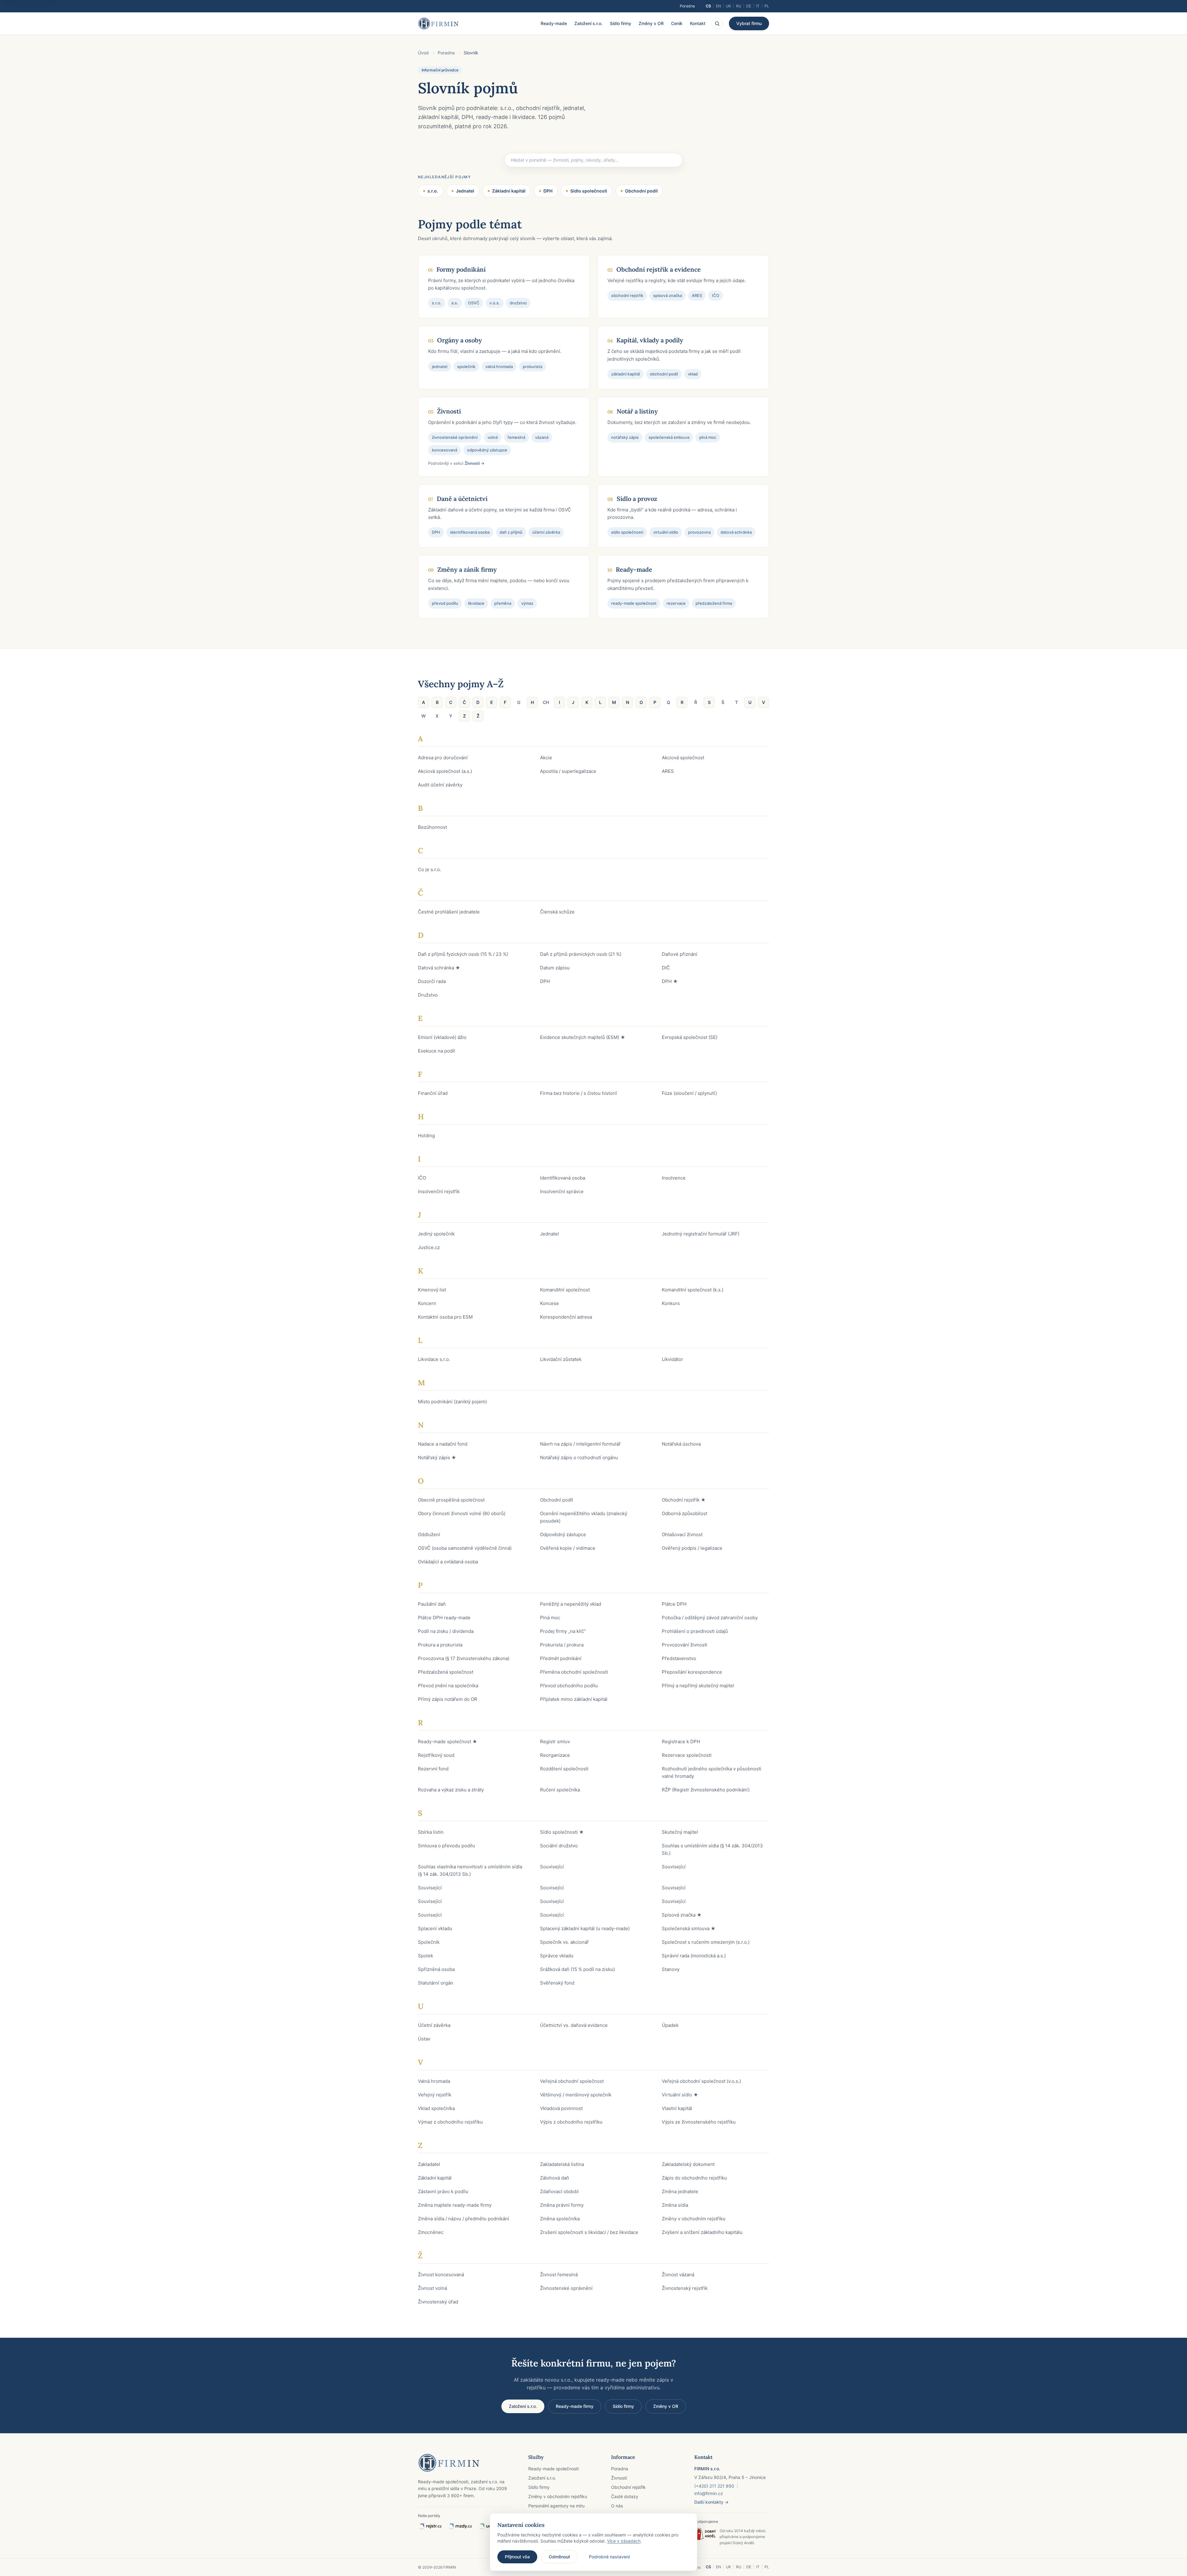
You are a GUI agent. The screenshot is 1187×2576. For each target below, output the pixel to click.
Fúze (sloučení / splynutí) (689, 1093)
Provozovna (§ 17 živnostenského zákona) (464, 1658)
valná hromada (499, 366)
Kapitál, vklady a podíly (650, 340)
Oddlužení (429, 1534)
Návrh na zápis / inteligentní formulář (580, 1444)
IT (758, 6)
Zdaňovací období (559, 2191)
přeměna (503, 603)
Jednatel (465, 191)
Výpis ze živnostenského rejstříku (699, 2122)
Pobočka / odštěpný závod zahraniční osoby (710, 1618)
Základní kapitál (509, 191)
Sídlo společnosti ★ (562, 1832)
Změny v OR (651, 23)
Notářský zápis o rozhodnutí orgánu (579, 1457)
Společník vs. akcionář (564, 1942)
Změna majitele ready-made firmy (455, 2205)
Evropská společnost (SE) (690, 1037)
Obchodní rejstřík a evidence (659, 269)
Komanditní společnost (565, 1290)
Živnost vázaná (678, 2275)
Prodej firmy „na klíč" (563, 1631)
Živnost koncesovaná (441, 2275)
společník (466, 366)
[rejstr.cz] (430, 2526)
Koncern (427, 1303)
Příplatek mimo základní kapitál (574, 1699)
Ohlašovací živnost (682, 1534)
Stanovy (671, 1969)
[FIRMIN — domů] (438, 23)
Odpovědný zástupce (563, 1534)
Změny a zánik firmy (467, 569)
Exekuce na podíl (436, 1051)
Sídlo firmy (621, 23)
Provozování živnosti (685, 1645)
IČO (716, 295)
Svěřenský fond (557, 1983)
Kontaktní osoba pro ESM (445, 1317)
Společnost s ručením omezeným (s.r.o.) (706, 1942)
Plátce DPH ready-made (444, 1618)
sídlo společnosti (627, 532)
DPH (548, 191)
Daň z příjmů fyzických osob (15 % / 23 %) (463, 954)
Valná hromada (434, 2081)
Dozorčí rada (432, 981)
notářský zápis (625, 437)
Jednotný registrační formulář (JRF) (701, 1234)
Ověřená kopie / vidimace (568, 1548)
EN (718, 6)
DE (749, 6)
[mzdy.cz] (460, 2526)
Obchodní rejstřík (628, 2487)
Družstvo (428, 995)
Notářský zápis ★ (437, 1457)
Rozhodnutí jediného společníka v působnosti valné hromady (712, 1772)
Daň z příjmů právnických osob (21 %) (581, 954)
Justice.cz (429, 1247)
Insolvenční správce (562, 1191)
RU (739, 6)
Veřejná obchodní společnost (572, 2081)
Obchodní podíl (641, 191)
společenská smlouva (669, 437)
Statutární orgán (436, 1983)
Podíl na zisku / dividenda (446, 1631)
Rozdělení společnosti (564, 1769)
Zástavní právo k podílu (443, 2191)
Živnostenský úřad (438, 2302)
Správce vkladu (557, 1956)
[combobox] (593, 160)
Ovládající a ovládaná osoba (448, 1562)
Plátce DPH (674, 1604)
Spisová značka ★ (682, 1915)
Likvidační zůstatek (561, 1359)
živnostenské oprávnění (455, 437)
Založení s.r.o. (588, 23)
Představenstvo (679, 1658)
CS (708, 6)
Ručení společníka (560, 1790)
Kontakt (698, 23)
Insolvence (674, 1178)
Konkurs (671, 1303)
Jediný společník (436, 1234)
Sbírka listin (431, 1832)
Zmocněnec (431, 2232)
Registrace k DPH (681, 1741)
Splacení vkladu (435, 1928)
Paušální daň (432, 1604)
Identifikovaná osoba (563, 1178)
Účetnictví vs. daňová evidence (574, 2025)
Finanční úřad (433, 1093)
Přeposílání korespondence (692, 1672)
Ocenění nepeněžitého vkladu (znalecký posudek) (584, 1517)
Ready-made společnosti (553, 2469)
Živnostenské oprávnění (566, 2288)
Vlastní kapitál (677, 2108)
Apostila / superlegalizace (568, 771)
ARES (697, 295)
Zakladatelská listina (562, 2164)
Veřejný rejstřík (435, 2095)
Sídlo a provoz (637, 499)
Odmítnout (559, 2557)
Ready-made (554, 23)
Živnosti (449, 411)
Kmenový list (432, 1290)
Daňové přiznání (680, 954)
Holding (426, 1135)
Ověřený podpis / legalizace (692, 1548)
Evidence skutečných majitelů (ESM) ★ (583, 1037)
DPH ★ (670, 981)
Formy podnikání (461, 269)
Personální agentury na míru (556, 2506)
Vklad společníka (436, 2108)
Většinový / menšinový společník (576, 2095)
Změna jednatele (680, 2191)
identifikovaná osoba (470, 532)
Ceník (677, 23)
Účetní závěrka (434, 2025)
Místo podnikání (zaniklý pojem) (452, 1402)
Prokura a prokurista (440, 1645)
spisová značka (668, 295)
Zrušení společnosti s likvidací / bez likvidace (589, 2232)
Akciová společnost (683, 758)
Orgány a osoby (459, 340)
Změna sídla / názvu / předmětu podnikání (464, 2219)
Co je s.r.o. (430, 869)
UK (728, 6)
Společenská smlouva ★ (689, 1928)
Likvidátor (672, 1359)
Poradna (687, 6)
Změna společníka (560, 2219)
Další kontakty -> (711, 2502)
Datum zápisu (555, 968)
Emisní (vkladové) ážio (442, 1037)
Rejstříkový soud (436, 1755)
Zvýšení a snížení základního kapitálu (702, 2232)
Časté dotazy (625, 2496)
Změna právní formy (562, 2205)
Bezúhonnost (432, 827)
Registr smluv (555, 1741)
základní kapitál (625, 374)
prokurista (532, 366)
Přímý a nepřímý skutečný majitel (698, 1686)
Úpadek (670, 2025)
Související (552, 1867)
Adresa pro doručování (443, 758)
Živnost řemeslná (559, 2275)
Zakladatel (429, 2164)
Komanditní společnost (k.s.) (693, 1290)
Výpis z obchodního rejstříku (571, 2122)
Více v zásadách (624, 2541)
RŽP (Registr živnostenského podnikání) (706, 1790)
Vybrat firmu (749, 23)
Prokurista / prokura (562, 1645)
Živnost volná (432, 2288)
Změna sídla (675, 2205)
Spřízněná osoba (436, 1969)
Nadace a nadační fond (443, 1444)
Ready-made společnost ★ (448, 1741)
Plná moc (550, 1618)
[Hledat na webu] (717, 23)
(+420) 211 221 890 (714, 2486)
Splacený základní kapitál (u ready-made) (585, 1928)
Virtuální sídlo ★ (680, 2095)
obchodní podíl (664, 374)
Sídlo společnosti (589, 191)
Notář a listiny (637, 411)
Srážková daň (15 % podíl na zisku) (577, 1969)
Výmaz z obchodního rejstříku (450, 2122)
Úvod (423, 53)
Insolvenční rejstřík (439, 1191)
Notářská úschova (681, 1444)
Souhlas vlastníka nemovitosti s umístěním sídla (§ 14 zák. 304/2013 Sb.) (470, 1870)
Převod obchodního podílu (569, 1686)
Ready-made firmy (575, 2406)
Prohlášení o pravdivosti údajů (695, 1631)
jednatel (440, 366)
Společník (429, 1942)
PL (767, 6)
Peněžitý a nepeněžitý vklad (571, 1604)
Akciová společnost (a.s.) (445, 771)
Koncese (549, 1303)
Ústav (424, 2039)
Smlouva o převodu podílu (447, 1846)
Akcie (546, 758)
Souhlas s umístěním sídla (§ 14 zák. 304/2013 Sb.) (712, 1849)
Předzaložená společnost (446, 1672)
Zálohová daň (555, 2178)
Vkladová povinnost (561, 2108)
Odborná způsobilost (685, 1513)
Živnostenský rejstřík (685, 2288)
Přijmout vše (517, 2557)
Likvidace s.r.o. (434, 1359)
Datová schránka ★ (439, 968)
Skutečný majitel (680, 1832)
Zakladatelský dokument (688, 2164)
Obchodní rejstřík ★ (684, 1500)
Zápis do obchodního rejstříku (694, 2178)
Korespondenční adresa (566, 1317)
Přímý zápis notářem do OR (448, 1699)
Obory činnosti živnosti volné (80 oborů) (462, 1513)
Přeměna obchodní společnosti (574, 1672)
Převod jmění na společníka (448, 1686)
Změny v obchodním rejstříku (694, 2219)
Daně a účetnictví (462, 499)
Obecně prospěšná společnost (451, 1500)
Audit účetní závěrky (440, 785)
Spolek (425, 1956)
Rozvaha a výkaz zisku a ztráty (451, 1790)
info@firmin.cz (709, 2493)
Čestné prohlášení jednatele (449, 912)
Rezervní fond (433, 1769)
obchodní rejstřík (627, 295)
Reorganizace (555, 1755)
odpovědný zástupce (487, 450)
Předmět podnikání (561, 1658)
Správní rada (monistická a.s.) (694, 1956)
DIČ (666, 968)
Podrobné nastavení (609, 2557)
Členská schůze (557, 912)
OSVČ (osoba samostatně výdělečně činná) (465, 1548)
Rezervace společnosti (687, 1755)
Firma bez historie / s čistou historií (579, 1093)
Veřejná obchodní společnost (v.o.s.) (701, 2081)
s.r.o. (433, 191)
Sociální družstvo (559, 1846)
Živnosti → (474, 463)
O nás (617, 2506)
